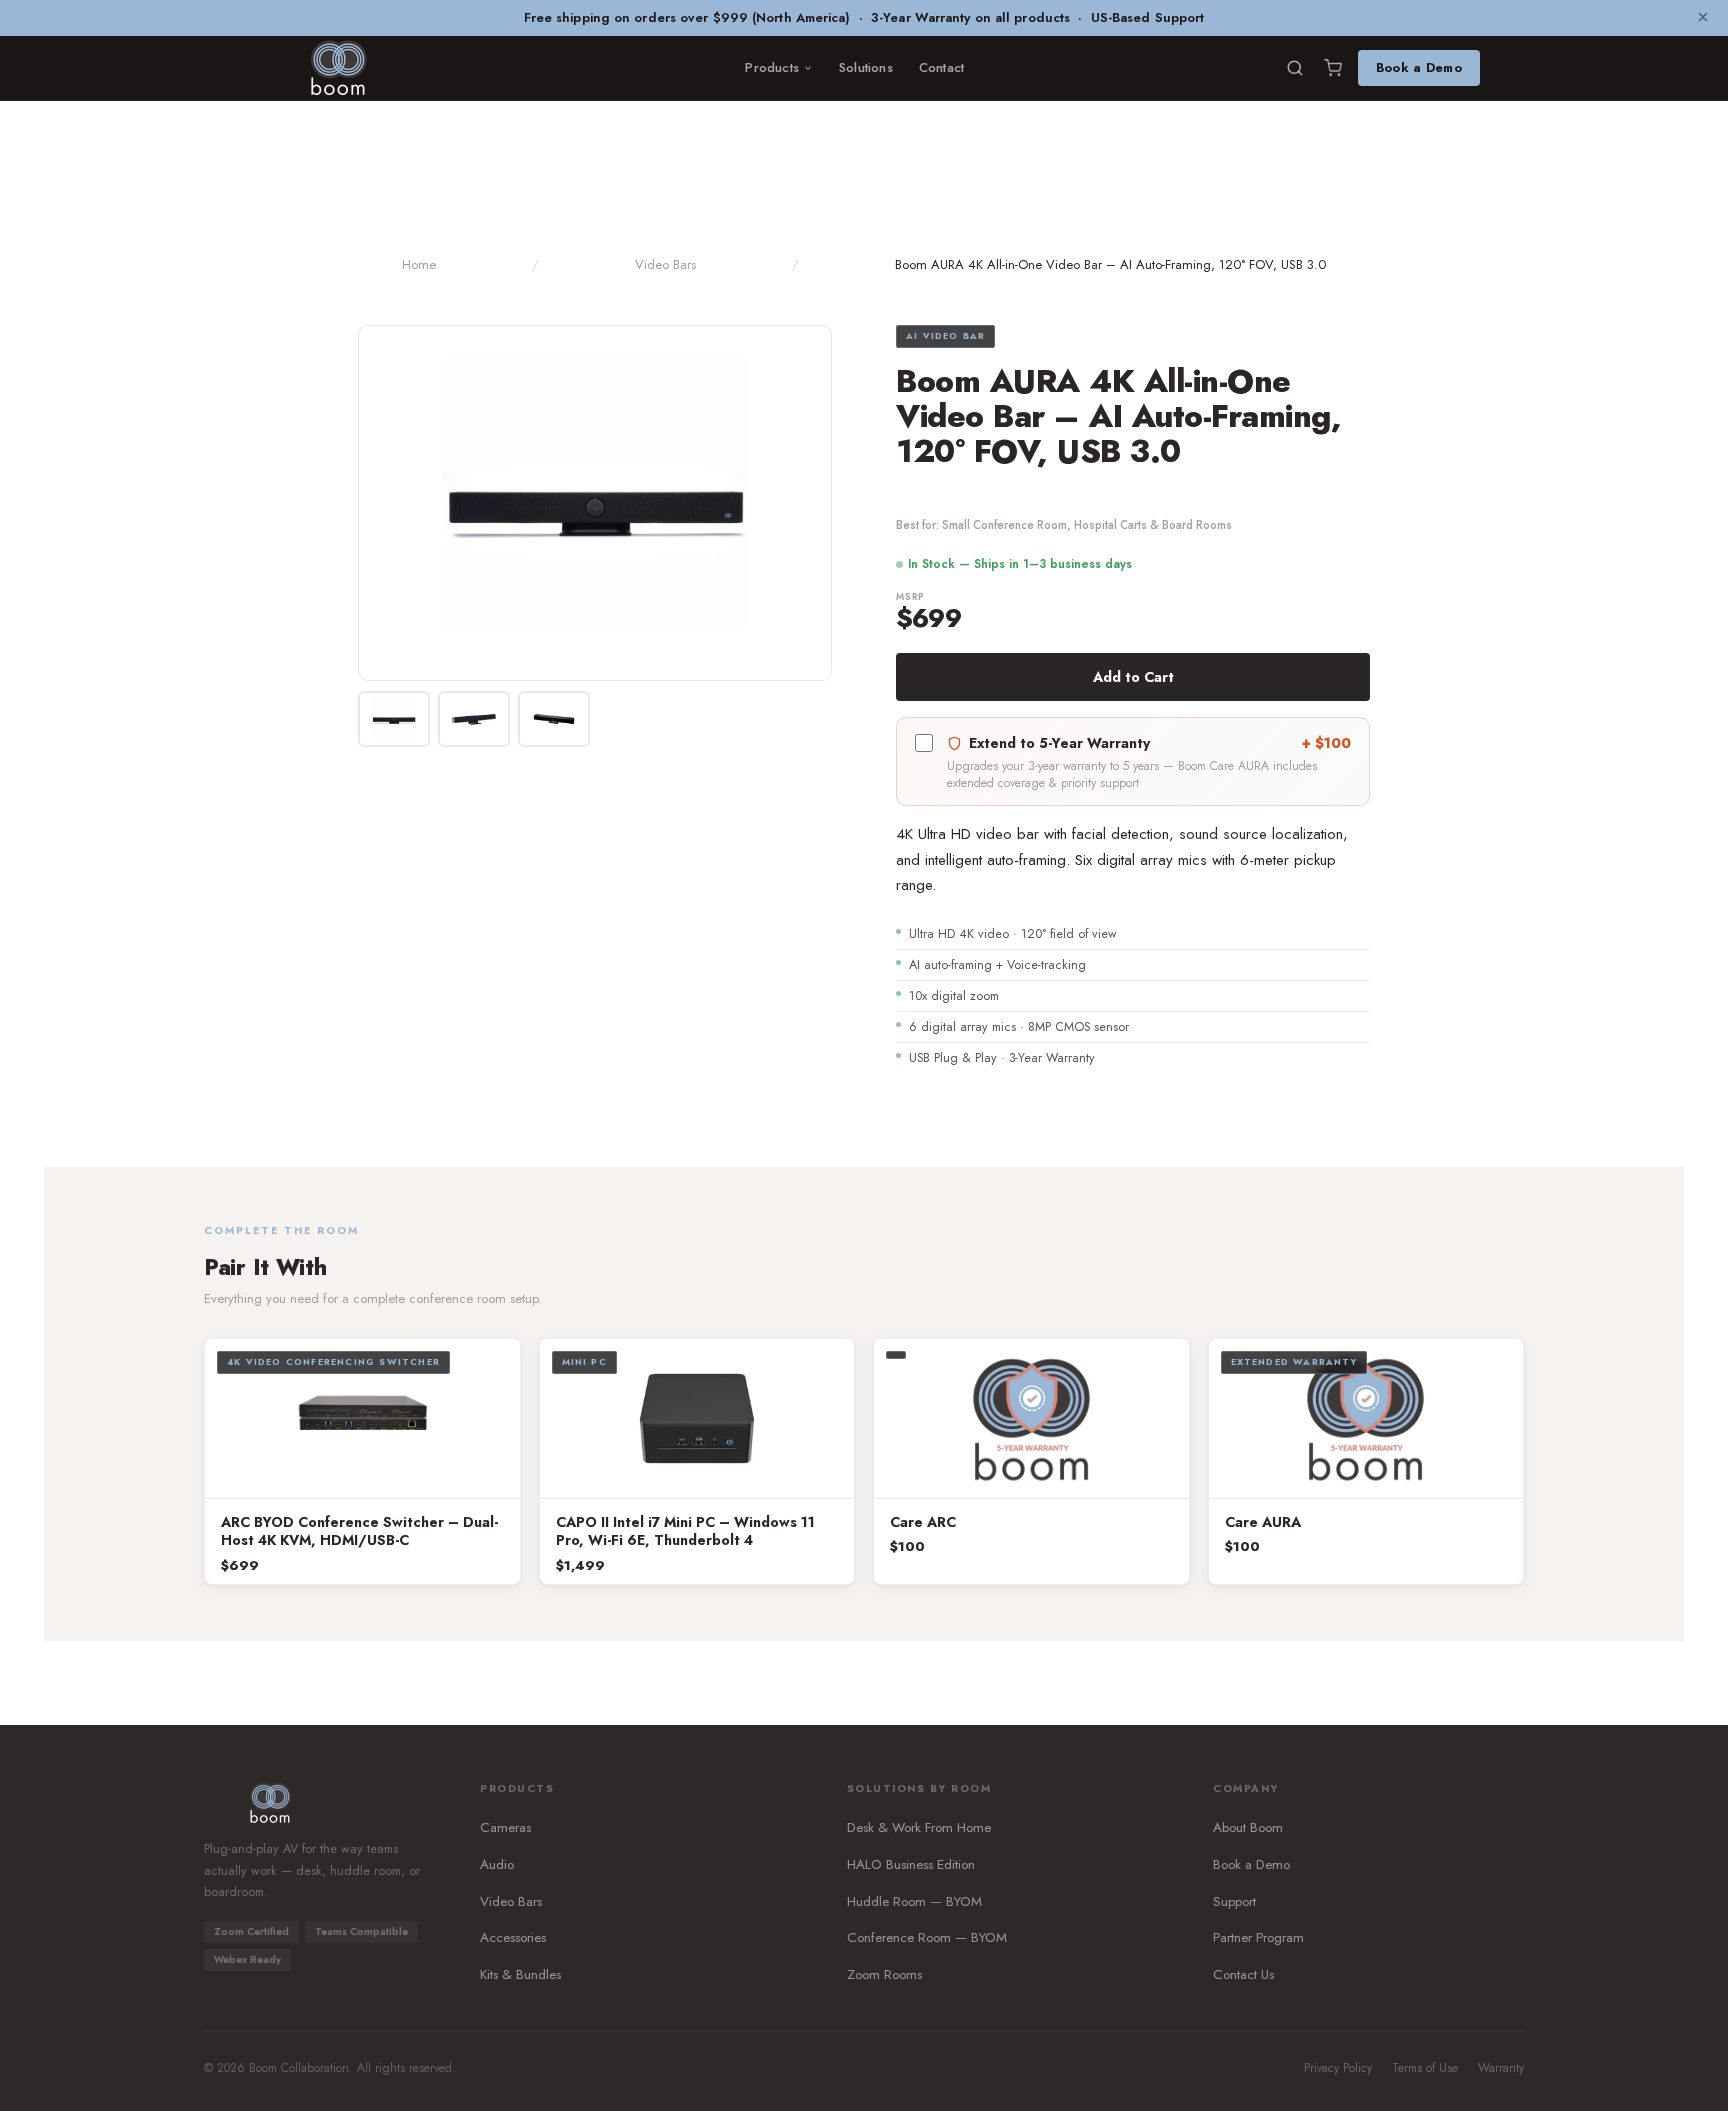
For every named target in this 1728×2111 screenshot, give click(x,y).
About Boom (1248, 1827)
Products (772, 67)
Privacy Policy (1338, 2068)
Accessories (513, 1937)
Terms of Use (1425, 2068)
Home (419, 264)
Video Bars (665, 264)
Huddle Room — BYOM (914, 1901)
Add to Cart (1133, 677)
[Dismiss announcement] (1703, 18)
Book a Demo (1419, 68)
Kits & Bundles (520, 1974)
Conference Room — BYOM (927, 1937)
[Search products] (1295, 68)
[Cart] (1333, 68)
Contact (941, 67)
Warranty (1501, 2068)
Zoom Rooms (884, 1974)
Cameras (505, 1827)
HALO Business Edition (911, 1864)
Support (1234, 1901)
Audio (497, 1864)
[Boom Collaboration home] (338, 68)
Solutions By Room (919, 1788)
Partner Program (1258, 1937)
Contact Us (1243, 1974)
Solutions (866, 67)
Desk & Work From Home (919, 1827)
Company (1246, 1788)
